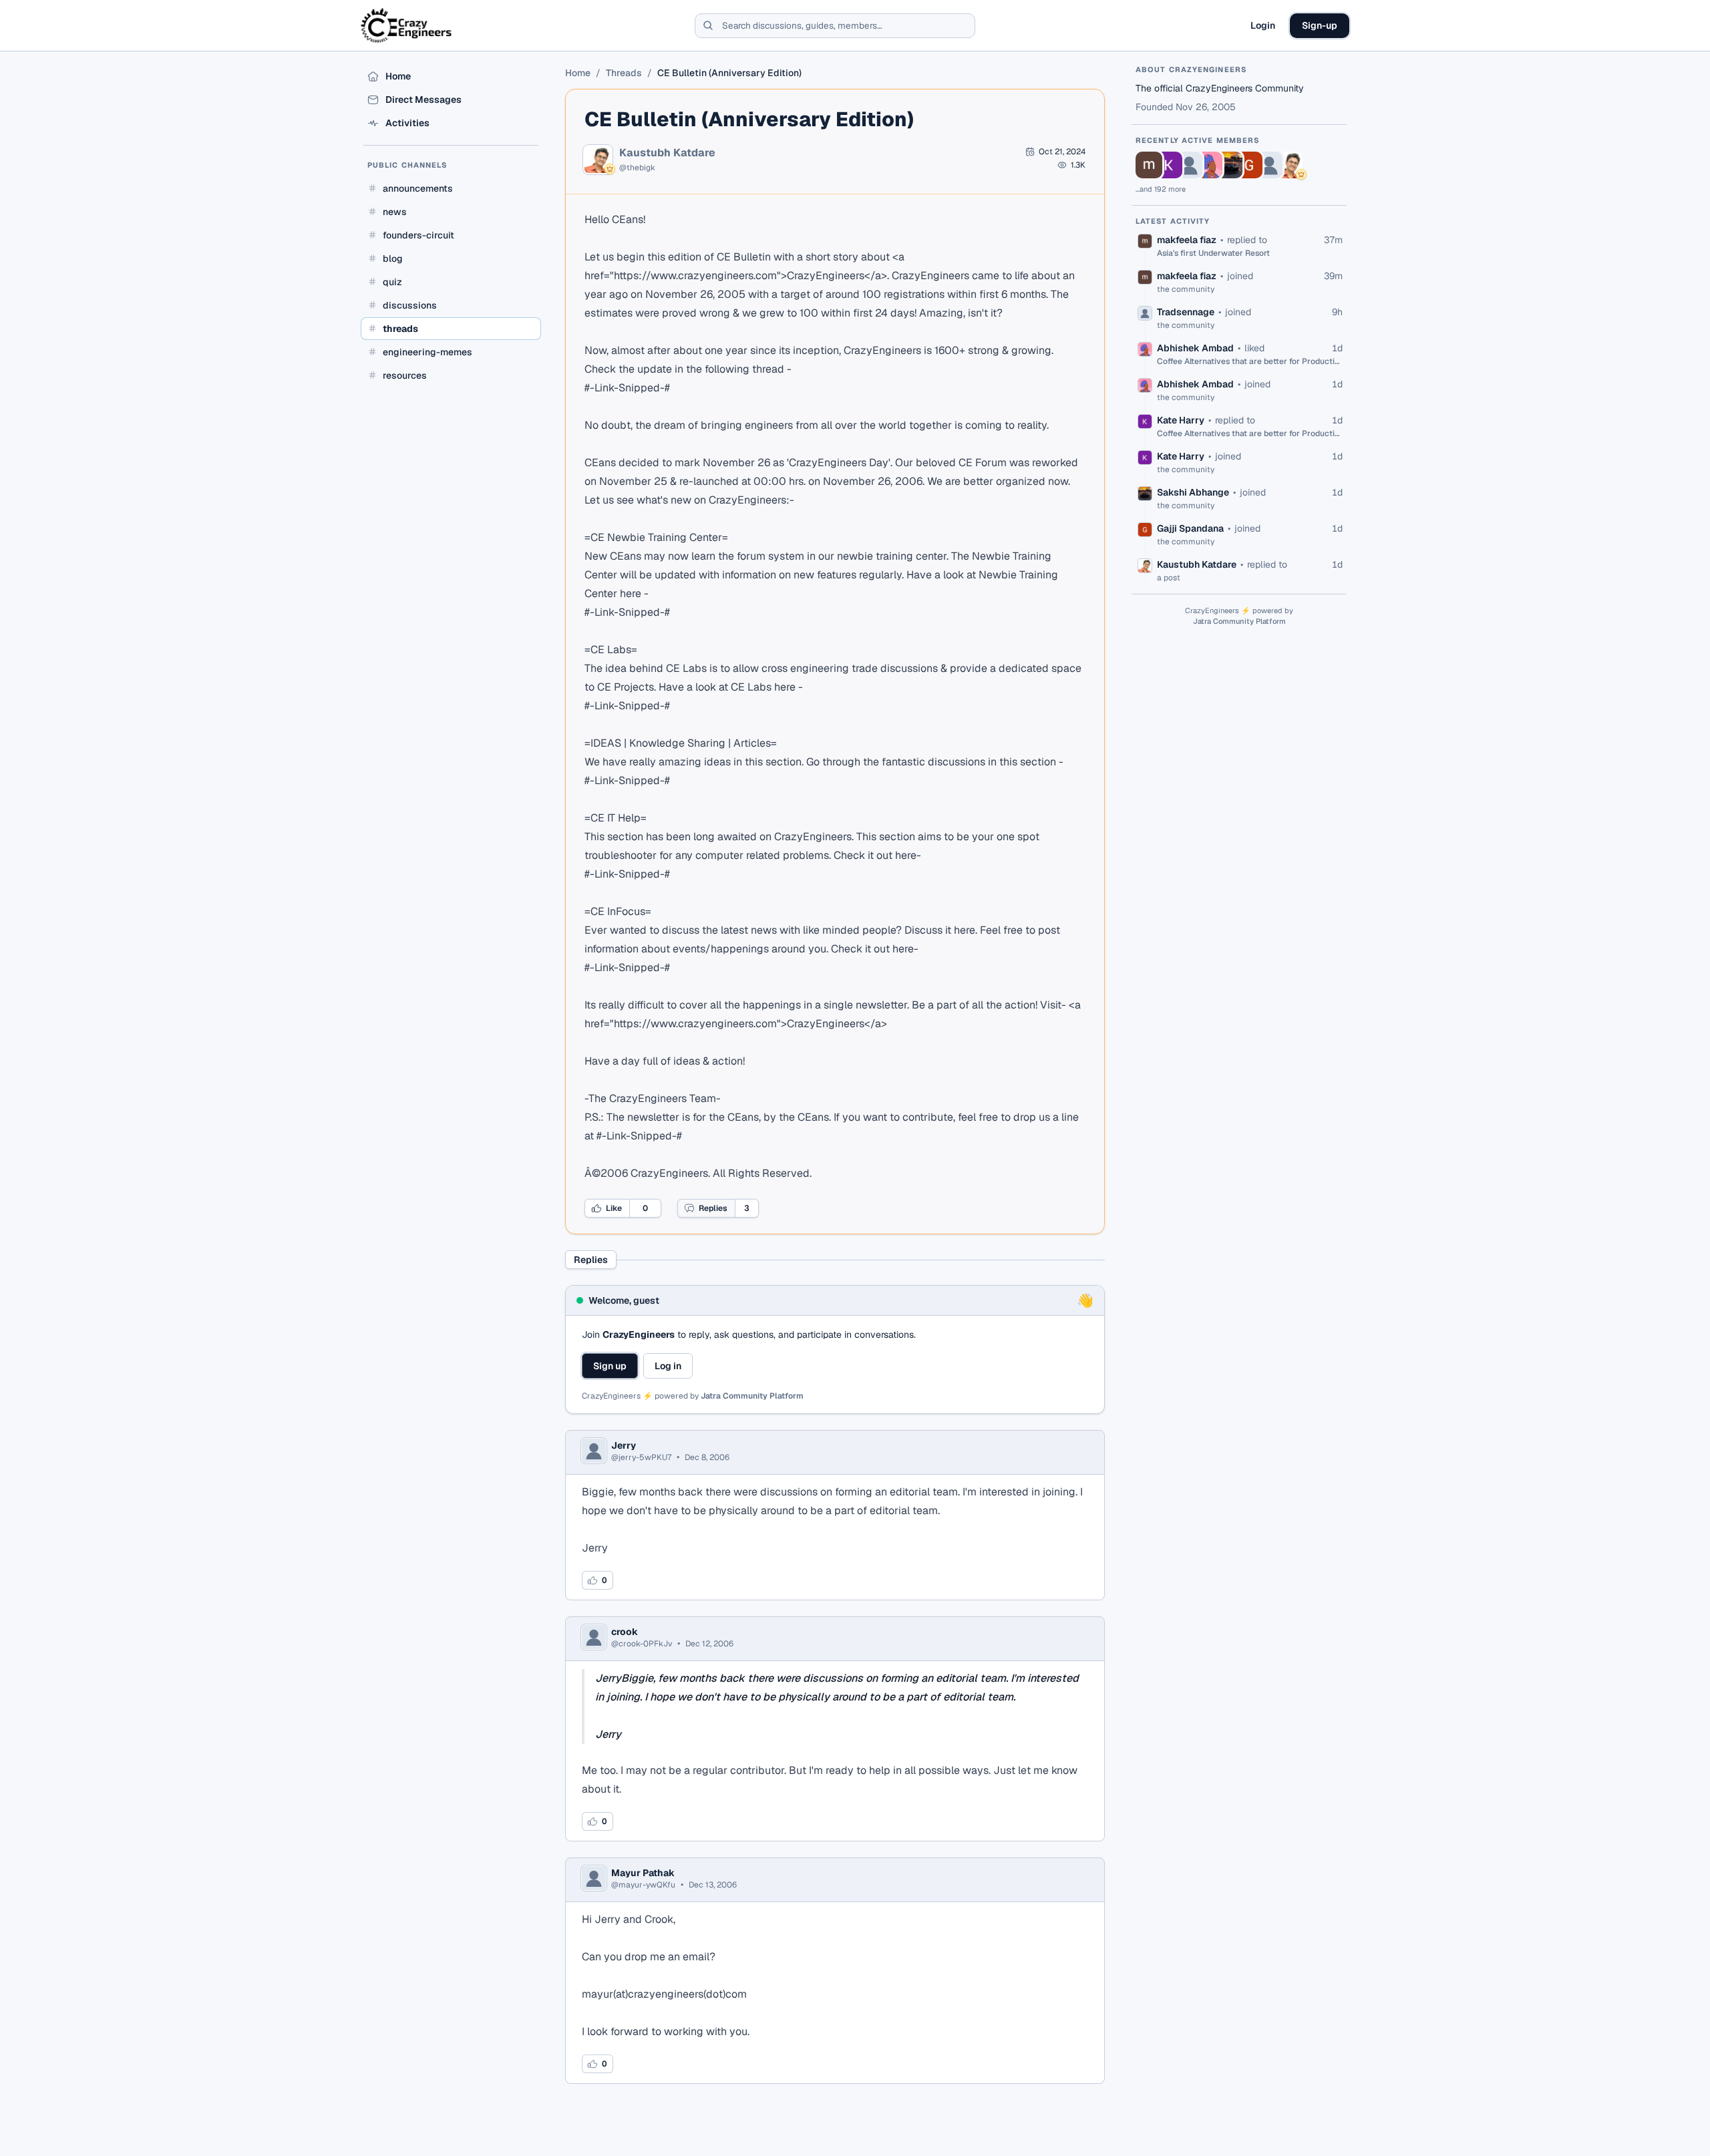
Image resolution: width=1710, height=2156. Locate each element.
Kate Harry (1181, 420)
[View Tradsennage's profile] (1189, 165)
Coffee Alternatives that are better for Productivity (1250, 361)
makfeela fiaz (1187, 240)
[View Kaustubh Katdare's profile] (1289, 165)
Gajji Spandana (1190, 528)
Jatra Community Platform (752, 1396)
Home (578, 73)
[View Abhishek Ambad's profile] (1209, 165)
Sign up (610, 1366)
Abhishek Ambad (1195, 348)
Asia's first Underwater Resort (1213, 253)
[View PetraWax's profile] (1269, 165)
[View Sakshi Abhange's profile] (1229, 165)
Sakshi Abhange (1193, 492)
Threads (624, 73)
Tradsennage (1186, 312)
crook (625, 1632)
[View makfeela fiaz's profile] (1149, 165)
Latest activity (1173, 221)
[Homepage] (407, 25)
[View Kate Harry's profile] (1169, 165)
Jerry (624, 1445)
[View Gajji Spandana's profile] (1249, 165)
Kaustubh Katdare (667, 153)
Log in (668, 1366)
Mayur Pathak (643, 1873)
